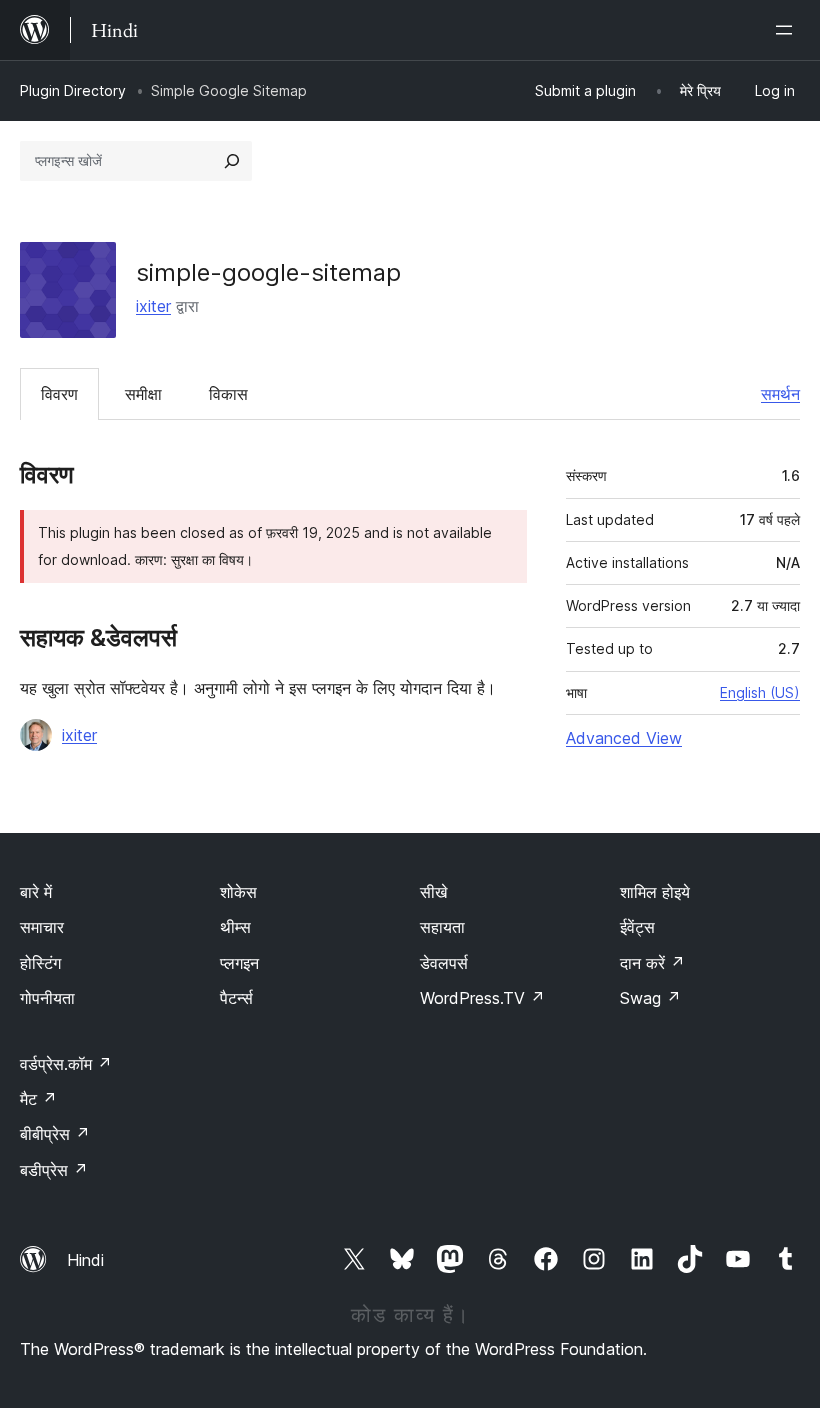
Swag (650, 998)
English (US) (760, 692)
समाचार (42, 927)
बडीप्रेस (54, 1170)
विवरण (59, 394)
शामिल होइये (655, 892)
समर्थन (780, 394)
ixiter (153, 306)
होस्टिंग (40, 963)
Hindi (85, 1260)
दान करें (652, 963)
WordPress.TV (482, 998)
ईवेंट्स (637, 927)
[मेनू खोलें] (788, 30)
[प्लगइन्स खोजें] (232, 161)
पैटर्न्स (236, 998)
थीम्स (235, 927)
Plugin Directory (73, 90)
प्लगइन (239, 963)
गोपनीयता (47, 998)
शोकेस (238, 892)
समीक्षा (143, 394)
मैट (38, 1099)
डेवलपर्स (444, 963)
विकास (228, 394)
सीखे (433, 892)
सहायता (442, 927)
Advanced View (624, 738)
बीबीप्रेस (55, 1134)
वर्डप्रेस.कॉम (66, 1064)
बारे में (36, 892)
